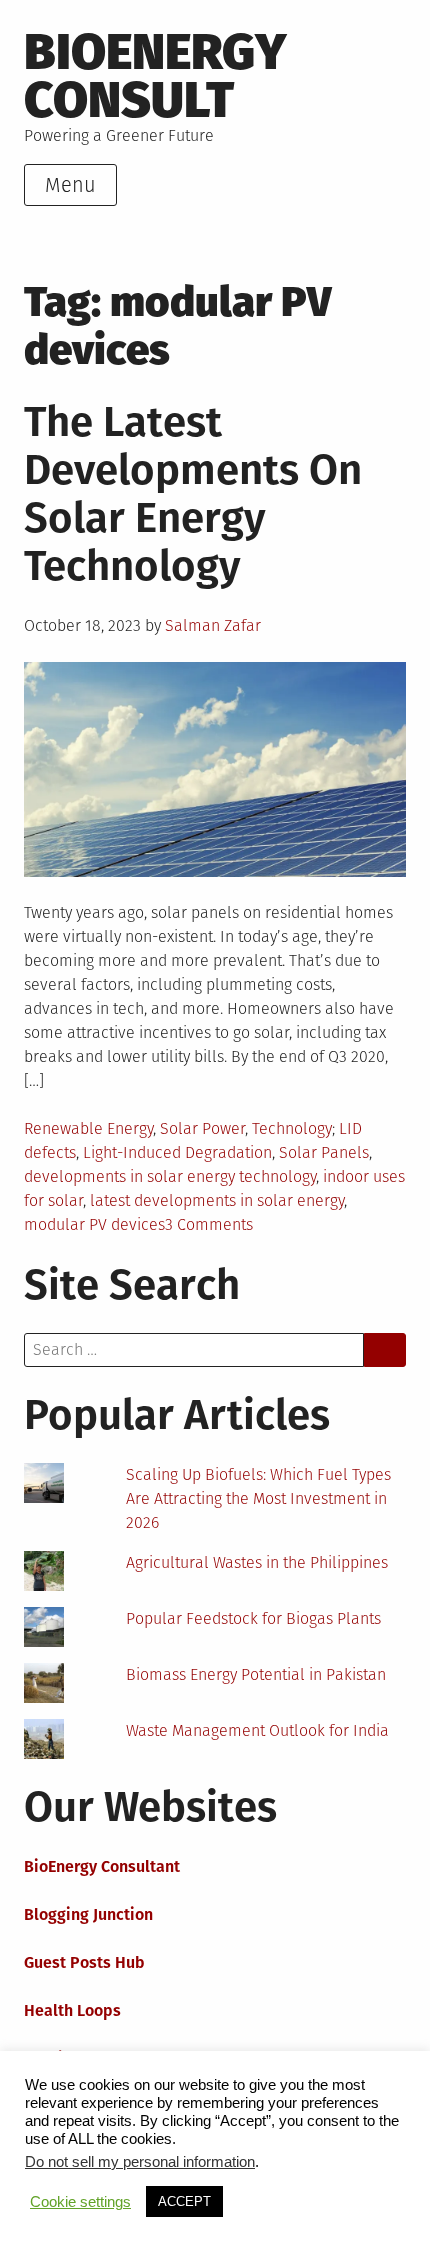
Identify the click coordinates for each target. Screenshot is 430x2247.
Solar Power (202, 1128)
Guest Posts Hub (84, 1962)
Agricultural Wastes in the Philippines (257, 1562)
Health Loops (72, 2010)
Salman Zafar (213, 625)
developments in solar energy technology (170, 1176)
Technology (292, 1128)
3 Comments (209, 1224)
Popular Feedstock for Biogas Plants (253, 1618)
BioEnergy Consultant (102, 1866)
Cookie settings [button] (80, 2202)
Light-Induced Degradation (177, 1152)
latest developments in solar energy (217, 1200)
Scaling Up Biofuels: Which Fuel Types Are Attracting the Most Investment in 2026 (258, 1498)
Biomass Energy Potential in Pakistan (256, 1674)
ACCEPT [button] (184, 2201)
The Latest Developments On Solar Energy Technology (193, 494)
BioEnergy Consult (155, 75)
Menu (70, 185)
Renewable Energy (88, 1128)
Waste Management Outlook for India (257, 1730)
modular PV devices (94, 1224)
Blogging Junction (88, 1914)
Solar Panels (324, 1152)
